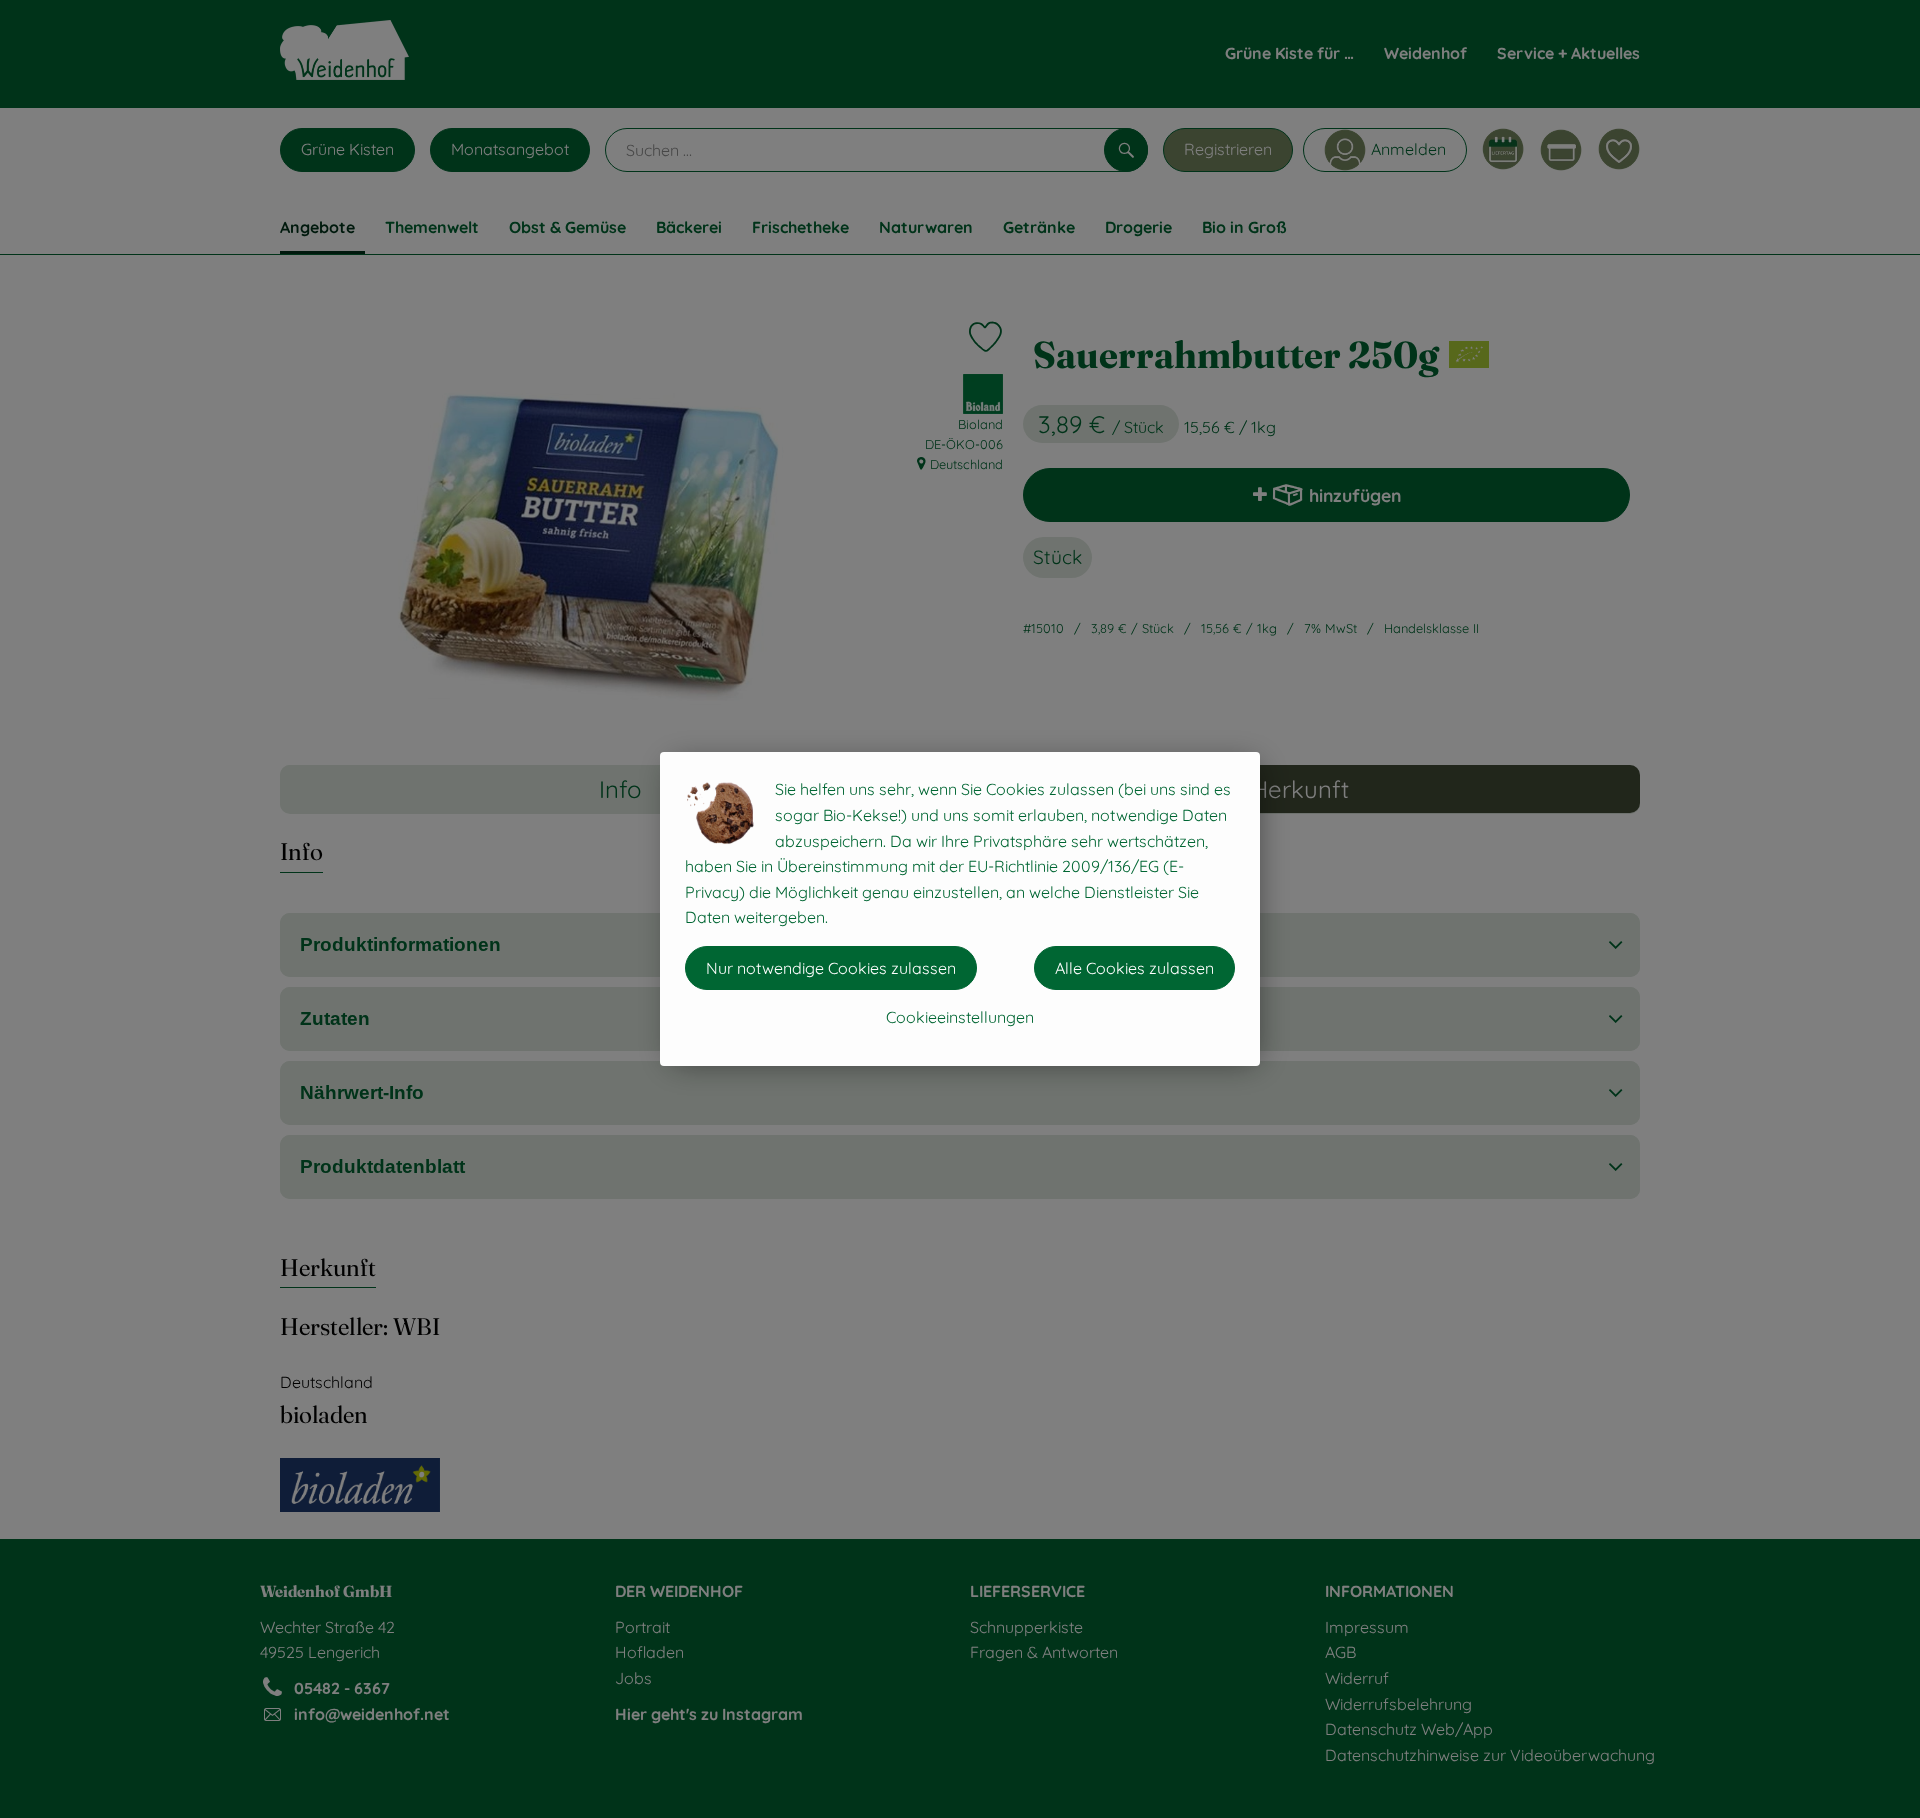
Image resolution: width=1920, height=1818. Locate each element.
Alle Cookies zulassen (1134, 968)
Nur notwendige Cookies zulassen (831, 968)
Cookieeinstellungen (960, 1017)
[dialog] (960, 909)
